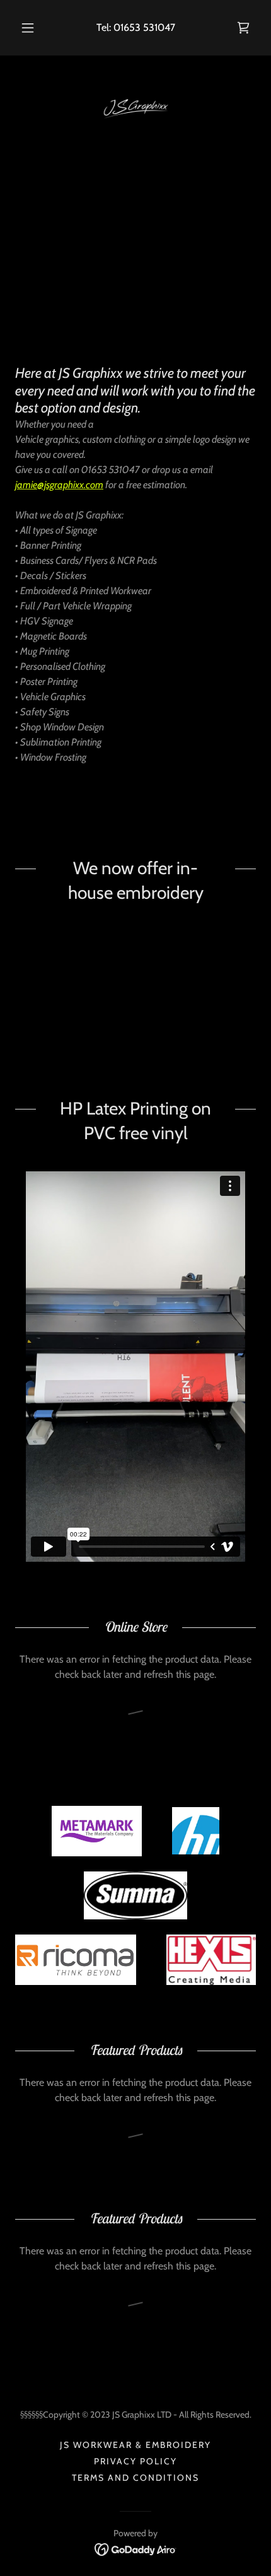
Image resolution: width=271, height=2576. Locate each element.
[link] (243, 28)
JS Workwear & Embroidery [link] (135, 2445)
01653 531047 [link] (144, 27)
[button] (28, 28)
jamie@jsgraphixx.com (59, 485)
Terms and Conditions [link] (135, 2478)
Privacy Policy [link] (135, 2461)
